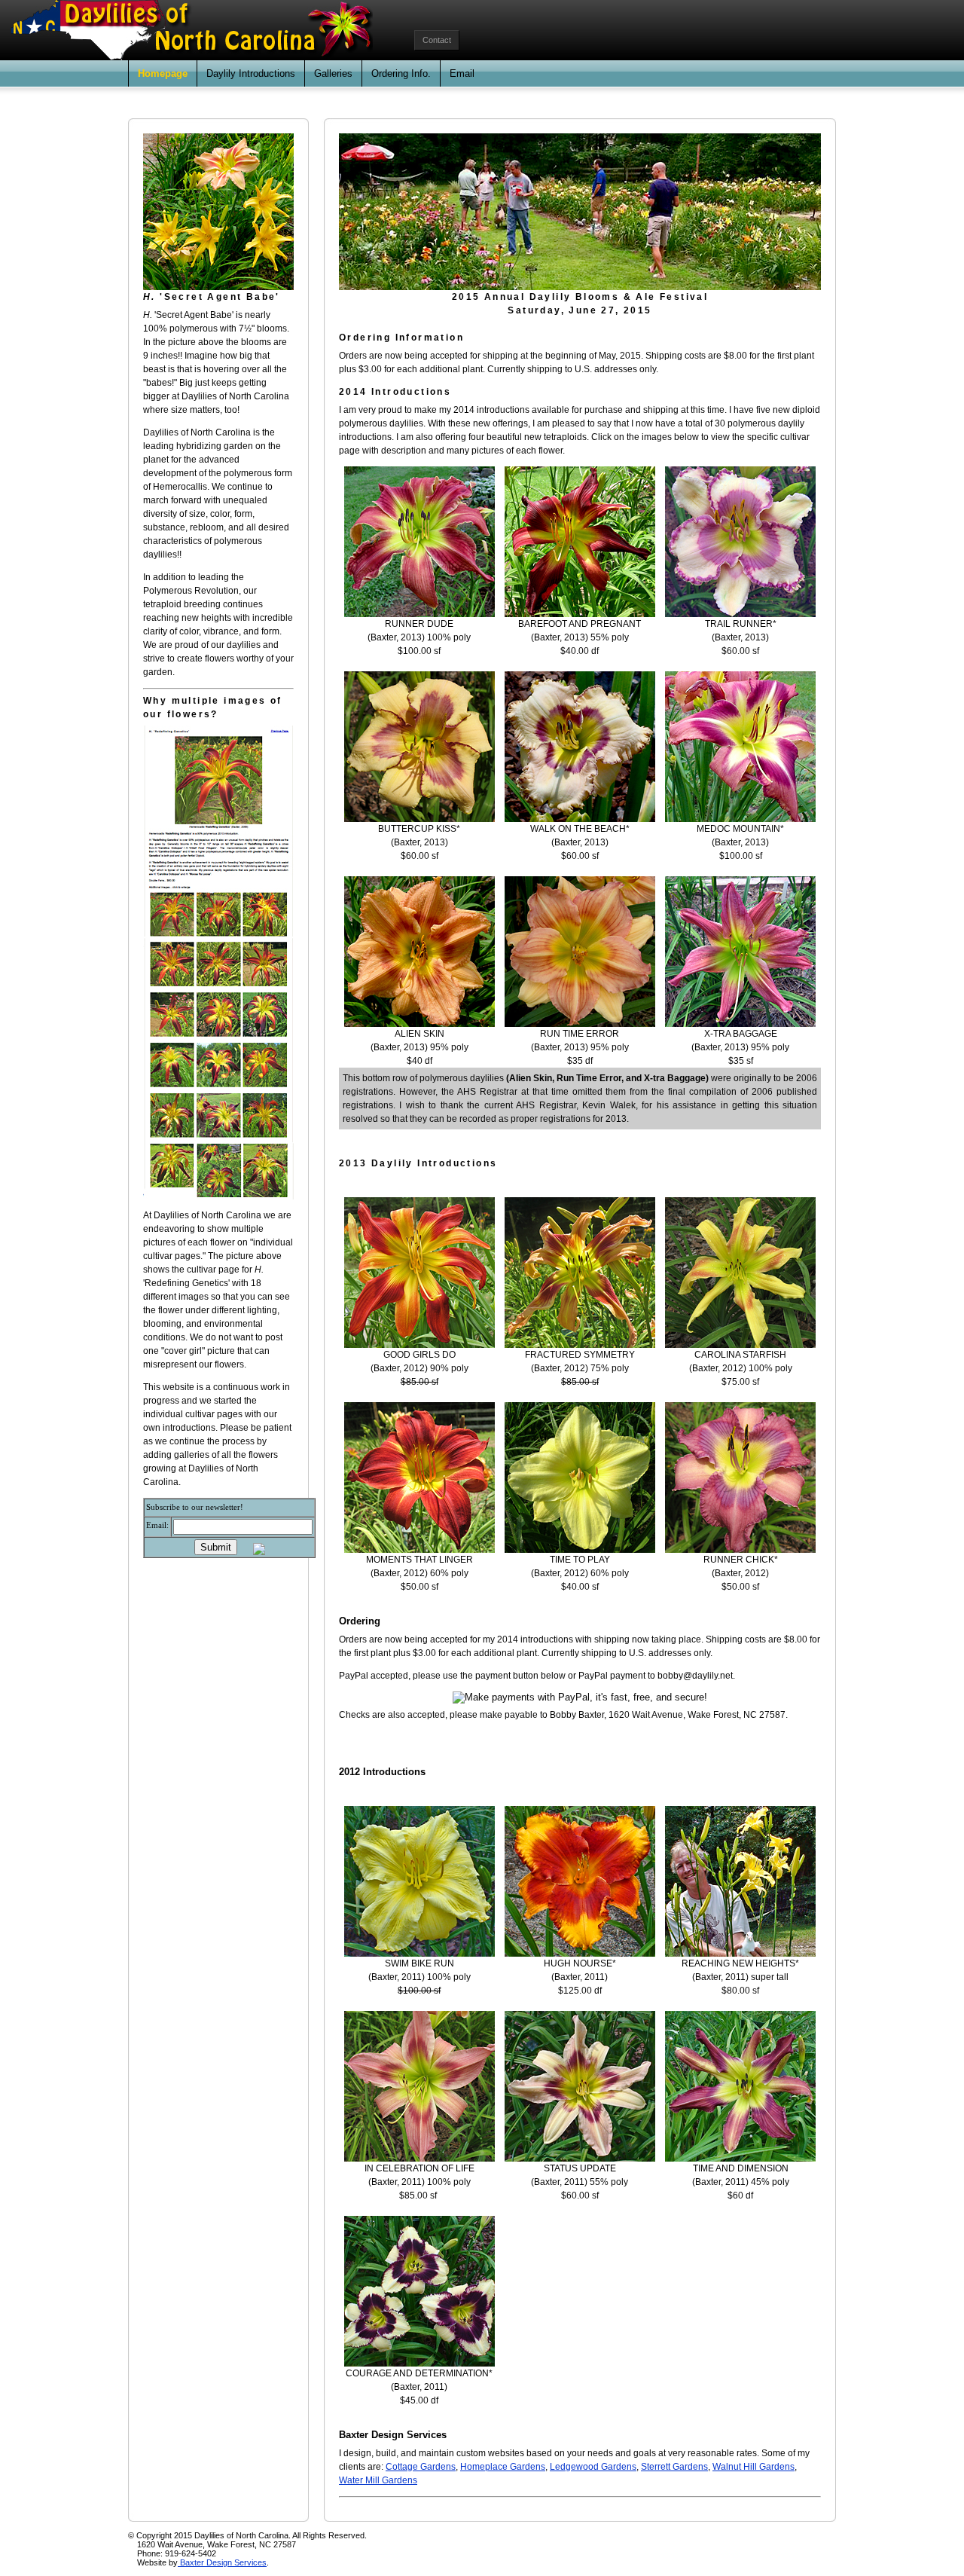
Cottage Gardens (421, 2467)
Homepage (163, 73)
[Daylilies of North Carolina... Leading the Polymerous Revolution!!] (218, 287)
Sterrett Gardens (674, 2467)
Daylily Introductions (251, 73)
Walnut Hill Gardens (754, 2467)
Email (462, 73)
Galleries (333, 73)
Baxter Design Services (222, 2562)
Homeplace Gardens (503, 2467)
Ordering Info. (401, 73)
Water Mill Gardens (378, 2480)
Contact (437, 40)
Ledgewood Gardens (593, 2467)
